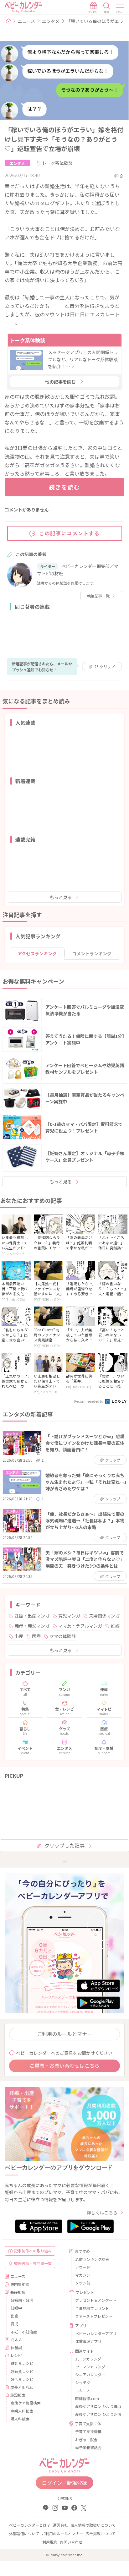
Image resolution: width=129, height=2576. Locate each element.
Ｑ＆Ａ (17, 2340)
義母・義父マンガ (32, 1626)
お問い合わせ (71, 2542)
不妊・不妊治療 (24, 2332)
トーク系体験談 (57, 163)
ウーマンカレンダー (92, 2367)
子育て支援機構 (88, 2431)
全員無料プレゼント (92, 2308)
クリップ (104, 666)
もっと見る (61, 897)
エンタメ (51, 21)
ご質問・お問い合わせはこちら (64, 2066)
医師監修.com (87, 2398)
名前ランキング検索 (92, 2259)
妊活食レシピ (22, 2379)
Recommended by (89, 1401)
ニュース (26, 21)
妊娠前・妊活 (22, 2300)
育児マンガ (69, 1616)
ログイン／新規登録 (64, 2483)
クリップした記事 (64, 1845)
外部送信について (24, 2533)
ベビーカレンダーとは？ (30, 2525)
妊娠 (115, 1626)
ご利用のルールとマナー (64, 2034)
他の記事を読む (60, 382)
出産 (19, 1636)
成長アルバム (22, 2387)
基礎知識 (18, 2292)
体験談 (16, 2347)
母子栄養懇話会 (88, 2447)
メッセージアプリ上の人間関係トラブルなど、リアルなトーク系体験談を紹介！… (83, 359)
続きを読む (65, 487)
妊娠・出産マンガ (32, 1616)
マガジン (83, 2275)
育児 (14, 2324)
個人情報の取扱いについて (93, 2525)
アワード (83, 2267)
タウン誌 (83, 2283)
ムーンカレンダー (90, 2359)
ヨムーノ (83, 2390)
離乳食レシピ (22, 2363)
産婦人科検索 (22, 2411)
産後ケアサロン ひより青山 (97, 2406)
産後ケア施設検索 (26, 2403)
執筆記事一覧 (98, 596)
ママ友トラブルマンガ (80, 1626)
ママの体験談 (63, 1636)
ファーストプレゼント (94, 2316)
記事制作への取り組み (33, 2251)
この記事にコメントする (70, 533)
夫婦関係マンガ (104, 1616)
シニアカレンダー (90, 2374)
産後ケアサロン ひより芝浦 (97, 2414)
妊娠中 (16, 2308)
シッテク (83, 2382)
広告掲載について (101, 2533)
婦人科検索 (20, 2419)
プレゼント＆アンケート (96, 2300)
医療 (36, 1636)
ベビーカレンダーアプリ (96, 2333)
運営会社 (60, 2525)
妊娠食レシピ (22, 2371)
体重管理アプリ (88, 2341)
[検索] (107, 8)
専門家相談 (20, 2284)
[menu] (120, 8)
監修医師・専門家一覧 (33, 2263)
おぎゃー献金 (86, 2440)
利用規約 (50, 2542)
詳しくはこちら (102, 2213)
